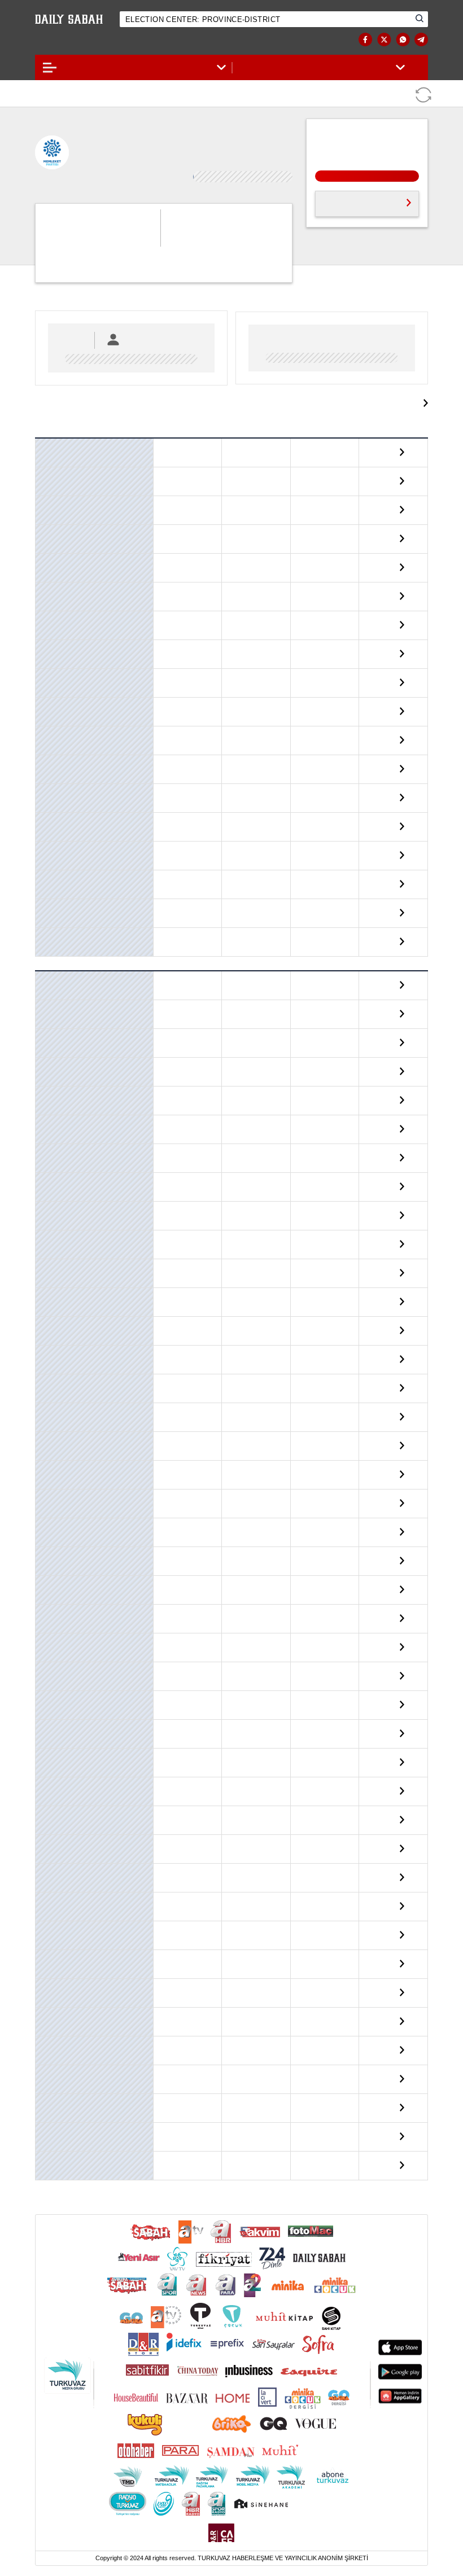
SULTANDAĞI (58, 939)
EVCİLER (52, 680)
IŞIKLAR (51, 1529)
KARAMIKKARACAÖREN (76, 1587)
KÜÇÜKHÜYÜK (61, 1759)
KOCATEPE (55, 1731)
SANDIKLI (54, 852)
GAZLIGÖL (54, 1385)
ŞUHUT (49, 910)
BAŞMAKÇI (56, 450)
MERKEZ (52, 823)
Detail (391, 449)
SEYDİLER (54, 1932)
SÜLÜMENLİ (58, 1961)
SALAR (49, 1874)
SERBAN (51, 1903)
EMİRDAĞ (53, 651)
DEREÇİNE (54, 1212)
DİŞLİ (47, 1241)
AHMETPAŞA (59, 983)
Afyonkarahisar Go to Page (361, 398)
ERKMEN (52, 1328)
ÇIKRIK (49, 1126)
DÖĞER (49, 1270)
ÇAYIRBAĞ (54, 1097)
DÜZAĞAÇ (54, 1299)
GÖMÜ (48, 1443)
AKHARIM (54, 1011)
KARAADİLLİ (58, 1558)
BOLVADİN (55, 507)
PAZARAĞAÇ (58, 1846)
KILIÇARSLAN (60, 1644)
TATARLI (51, 2076)
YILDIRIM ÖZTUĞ (187, 592)
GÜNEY (49, 1471)
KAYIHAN (53, 1615)
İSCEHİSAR (56, 766)
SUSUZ (49, 2018)
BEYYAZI (52, 1068)
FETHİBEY (54, 1356)
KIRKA (48, 1673)
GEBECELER (57, 1414)
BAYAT (48, 478)
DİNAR (49, 622)
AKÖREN (52, 1040)
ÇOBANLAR (56, 564)
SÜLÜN (49, 1990)
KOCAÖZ (52, 1702)
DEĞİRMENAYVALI (67, 1184)
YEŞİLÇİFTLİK (60, 2162)
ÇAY (45, 536)
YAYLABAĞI (56, 2133)
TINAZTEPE (56, 2105)
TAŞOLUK (53, 2047)
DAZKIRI (51, 593)
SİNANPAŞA (57, 881)
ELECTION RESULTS (82, 40)
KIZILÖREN (56, 795)
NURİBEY (53, 1788)
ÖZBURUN (54, 1817)
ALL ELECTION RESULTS (358, 202)
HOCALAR (54, 708)
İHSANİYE (54, 737)
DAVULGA (54, 1155)
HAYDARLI (54, 1500)
